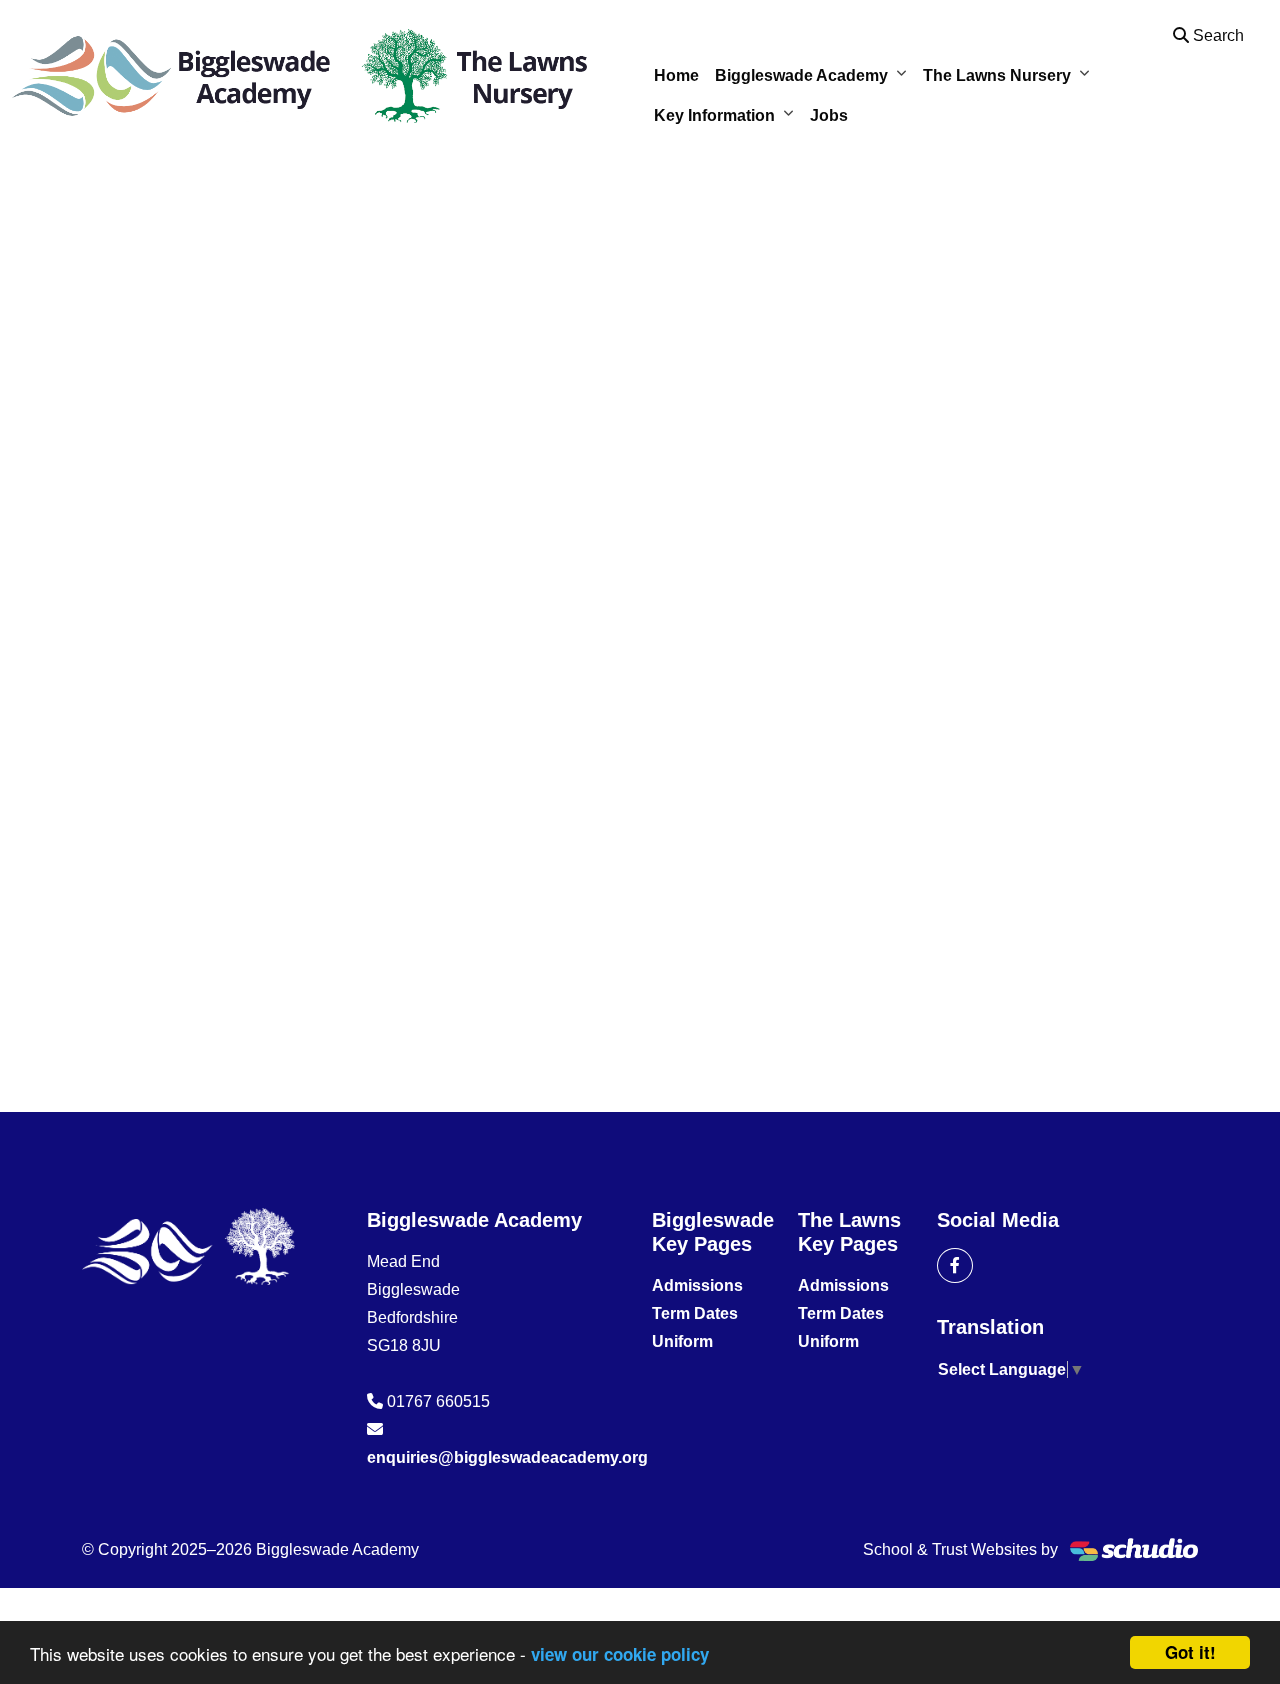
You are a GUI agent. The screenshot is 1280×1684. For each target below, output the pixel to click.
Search (1216, 35)
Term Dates (695, 1313)
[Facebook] (955, 1265)
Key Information (714, 115)
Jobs (829, 115)
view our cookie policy (620, 1654)
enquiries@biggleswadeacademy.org (507, 1457)
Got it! (1190, 1652)
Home (676, 75)
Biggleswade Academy (801, 75)
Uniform (682, 1341)
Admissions (697, 1285)
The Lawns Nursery (997, 75)
